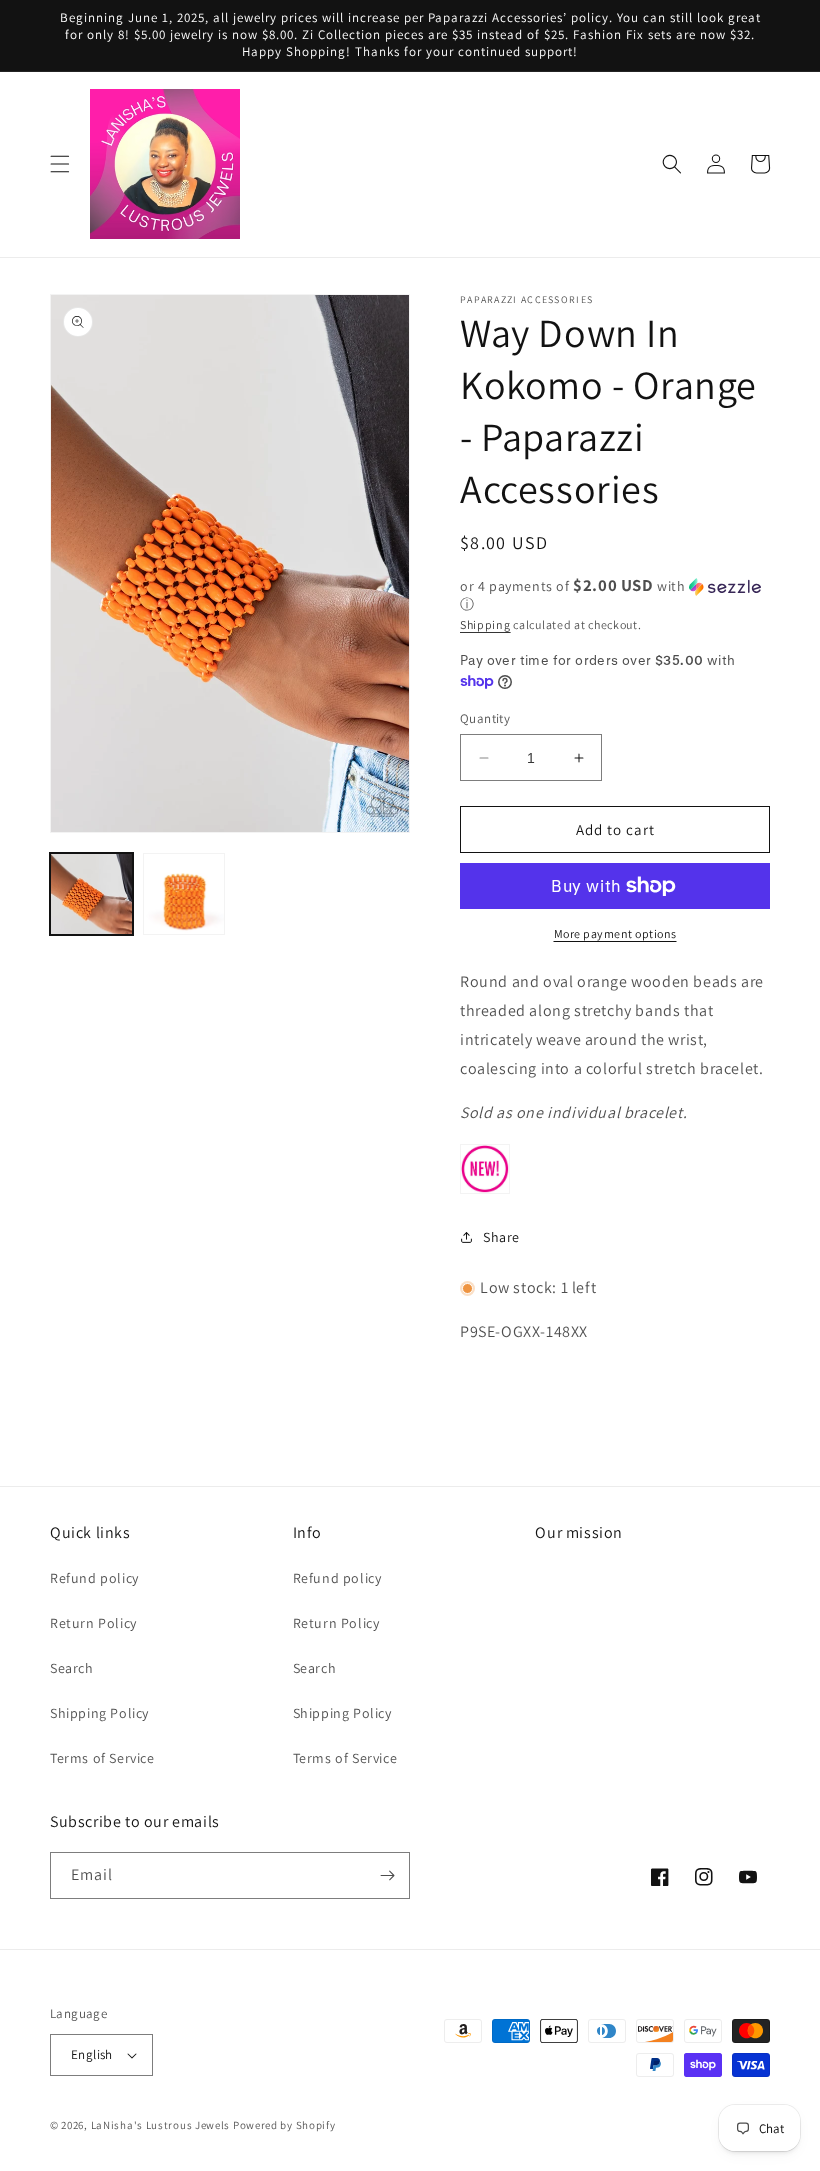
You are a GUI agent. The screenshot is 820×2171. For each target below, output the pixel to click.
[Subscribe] (387, 1875)
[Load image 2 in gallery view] (184, 894)
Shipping (485, 624)
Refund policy (94, 1578)
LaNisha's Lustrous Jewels (161, 2125)
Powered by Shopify (284, 2125)
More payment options (615, 933)
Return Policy (93, 1623)
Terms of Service (102, 1758)
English (92, 2054)
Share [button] (501, 1237)
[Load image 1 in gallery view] (91, 894)
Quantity (485, 718)
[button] (60, 164)
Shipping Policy (99, 1713)
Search (72, 1668)
